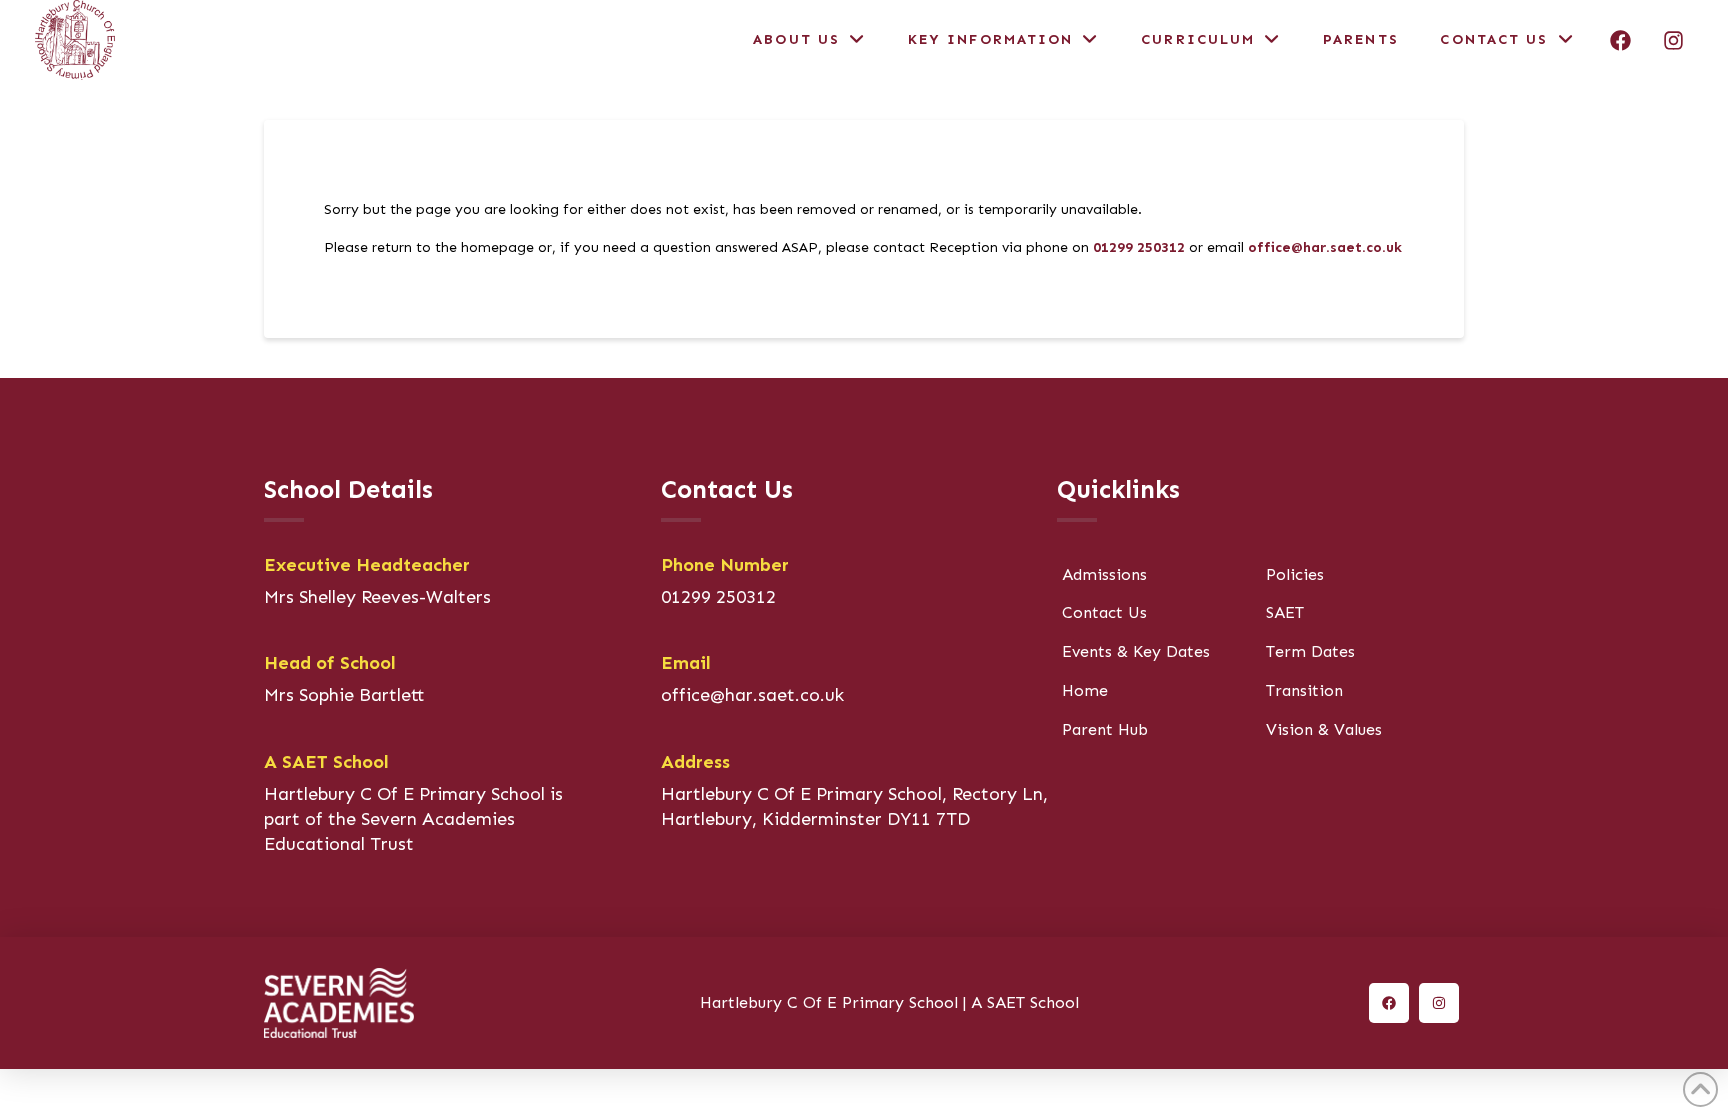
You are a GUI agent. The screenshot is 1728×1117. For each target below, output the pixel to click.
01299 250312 (1139, 247)
